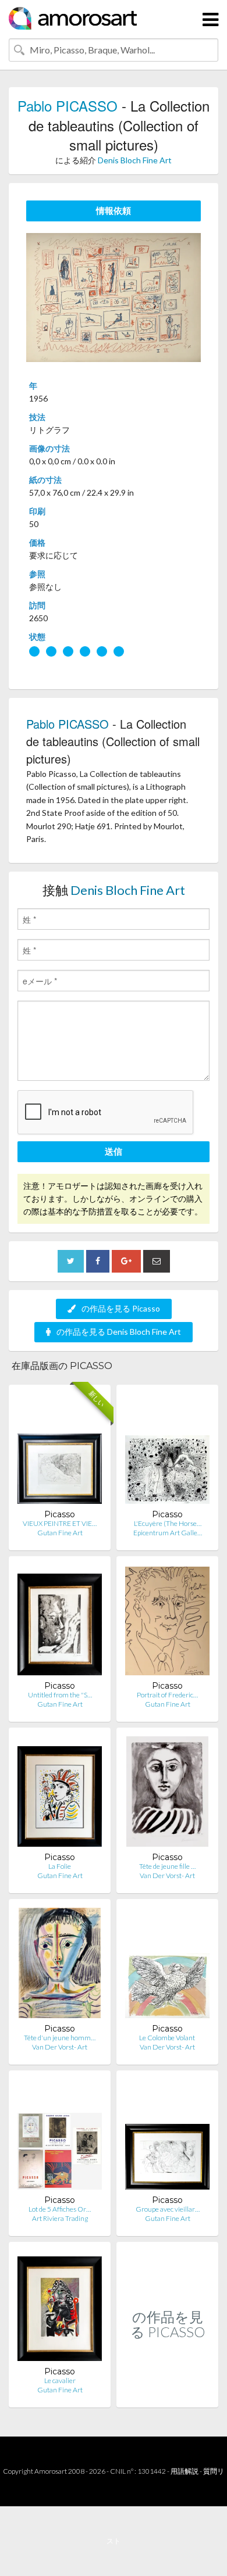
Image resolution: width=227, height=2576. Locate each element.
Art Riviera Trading (60, 2218)
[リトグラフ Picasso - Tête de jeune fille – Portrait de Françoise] (167, 1794)
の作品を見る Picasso (121, 1308)
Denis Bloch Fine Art (135, 160)
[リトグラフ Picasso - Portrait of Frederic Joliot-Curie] (167, 1623)
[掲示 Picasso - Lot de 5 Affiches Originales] (60, 2137)
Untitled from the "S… (60, 1695)
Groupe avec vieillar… (168, 2209)
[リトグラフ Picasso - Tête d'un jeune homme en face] (60, 1966)
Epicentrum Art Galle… (168, 1533)
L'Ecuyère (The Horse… (168, 1523)
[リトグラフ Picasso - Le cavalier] (60, 2308)
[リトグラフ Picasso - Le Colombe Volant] (167, 1966)
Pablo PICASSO (68, 105)
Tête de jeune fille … (167, 1866)
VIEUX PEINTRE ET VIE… (60, 1523)
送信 (114, 1151)
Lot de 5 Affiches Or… (60, 2209)
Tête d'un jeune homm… (60, 2038)
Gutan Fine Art (60, 1533)
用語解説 (185, 2471)
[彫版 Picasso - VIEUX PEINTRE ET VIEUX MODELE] (60, 1451)
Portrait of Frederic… (167, 1695)
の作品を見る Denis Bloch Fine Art (119, 1332)
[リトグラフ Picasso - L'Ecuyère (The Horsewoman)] (167, 1451)
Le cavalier (60, 2380)
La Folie (60, 1866)
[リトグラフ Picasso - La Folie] (60, 1794)
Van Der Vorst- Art (167, 1875)
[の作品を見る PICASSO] (167, 2395)
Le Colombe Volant (168, 2038)
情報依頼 (114, 210)
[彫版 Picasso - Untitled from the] (60, 1623)
